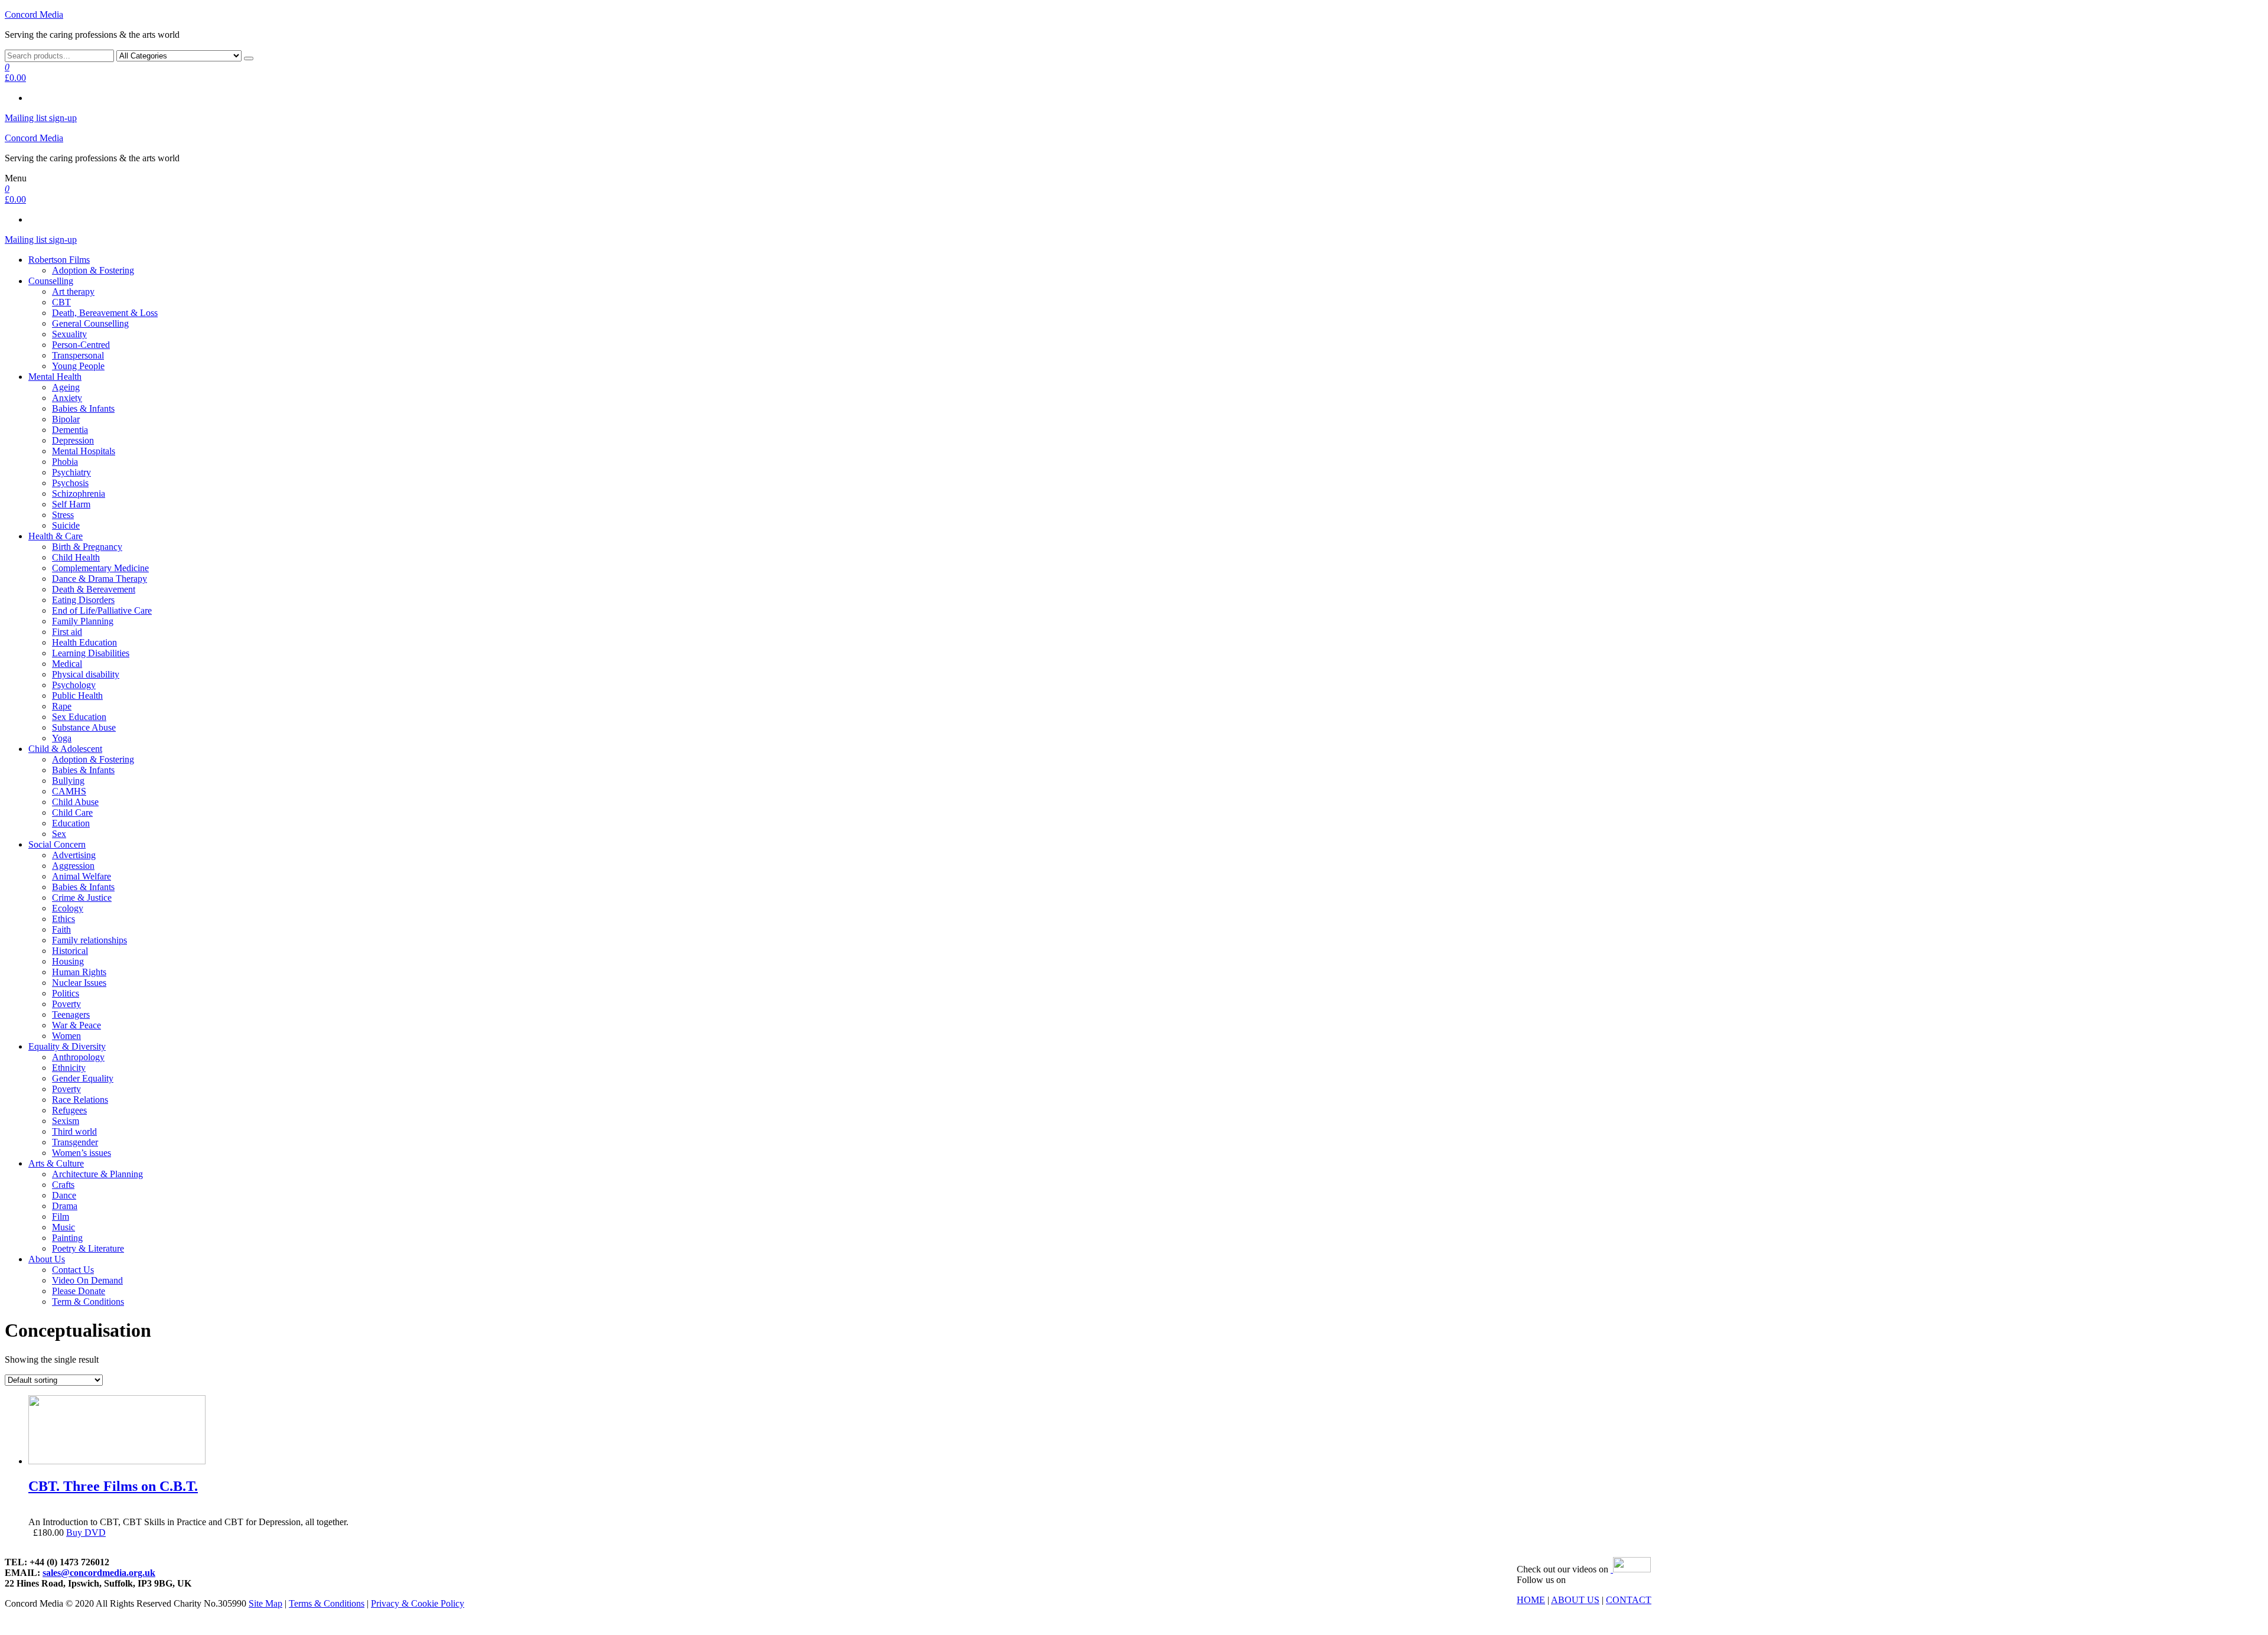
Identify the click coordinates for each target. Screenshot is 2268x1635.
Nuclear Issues (79, 983)
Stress (63, 515)
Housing (68, 961)
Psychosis (70, 483)
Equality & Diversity (67, 1046)
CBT (61, 302)
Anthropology (78, 1057)
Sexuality (69, 334)
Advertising (74, 855)
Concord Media (34, 14)
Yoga (62, 738)
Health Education (84, 642)
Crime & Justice (82, 898)
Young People (78, 366)
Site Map (265, 1603)
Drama (65, 1206)
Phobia (65, 462)
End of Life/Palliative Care (102, 610)
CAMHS (69, 791)
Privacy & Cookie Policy (418, 1603)
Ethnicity (69, 1068)
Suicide (66, 525)
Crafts (63, 1185)
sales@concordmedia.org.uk (99, 1573)
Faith (61, 929)
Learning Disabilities (91, 653)
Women (66, 1036)
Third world (74, 1131)
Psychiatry (71, 472)
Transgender (75, 1142)
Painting (67, 1238)
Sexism (66, 1121)
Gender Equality (83, 1078)
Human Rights (79, 972)
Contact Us (73, 1270)
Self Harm (71, 504)
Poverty (66, 1004)
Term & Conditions (88, 1302)
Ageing (66, 387)
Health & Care (56, 536)
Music (63, 1227)
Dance (64, 1195)
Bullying (68, 781)
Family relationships (89, 940)
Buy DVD (86, 1533)
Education (71, 823)
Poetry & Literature (88, 1248)
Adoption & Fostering (93, 270)
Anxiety (67, 398)
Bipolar (66, 419)
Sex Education (79, 717)
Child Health (76, 557)
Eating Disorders (83, 600)
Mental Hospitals (84, 451)
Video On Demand (87, 1280)
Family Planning (83, 621)
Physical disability (86, 674)
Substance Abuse (84, 727)
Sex (59, 834)
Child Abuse (75, 802)
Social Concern (57, 844)
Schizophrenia (79, 494)
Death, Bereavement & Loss (105, 313)
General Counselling (90, 323)
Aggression (73, 866)
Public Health (77, 696)
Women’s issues (82, 1153)
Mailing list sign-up (41, 118)
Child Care (72, 812)
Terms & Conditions (327, 1603)
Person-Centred (81, 345)
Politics (66, 993)
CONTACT (1629, 1600)
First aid (67, 632)
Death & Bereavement (94, 589)
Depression (73, 440)
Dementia (70, 430)
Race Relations (80, 1100)
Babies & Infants (83, 408)
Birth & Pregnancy (87, 547)
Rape (62, 706)
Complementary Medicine (100, 568)
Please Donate (79, 1291)
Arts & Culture (56, 1163)
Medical (67, 664)
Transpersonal (78, 355)
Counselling (51, 281)
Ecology (68, 908)
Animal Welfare (82, 876)
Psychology (74, 685)
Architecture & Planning (97, 1174)
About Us (47, 1259)
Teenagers (71, 1014)
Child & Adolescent (65, 749)
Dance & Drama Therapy (100, 579)
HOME (1531, 1600)
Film (61, 1217)
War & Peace (76, 1025)
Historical (70, 951)
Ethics (63, 919)
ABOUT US (1575, 1600)
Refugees (69, 1110)
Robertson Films (59, 260)
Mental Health (55, 377)
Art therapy (73, 292)
